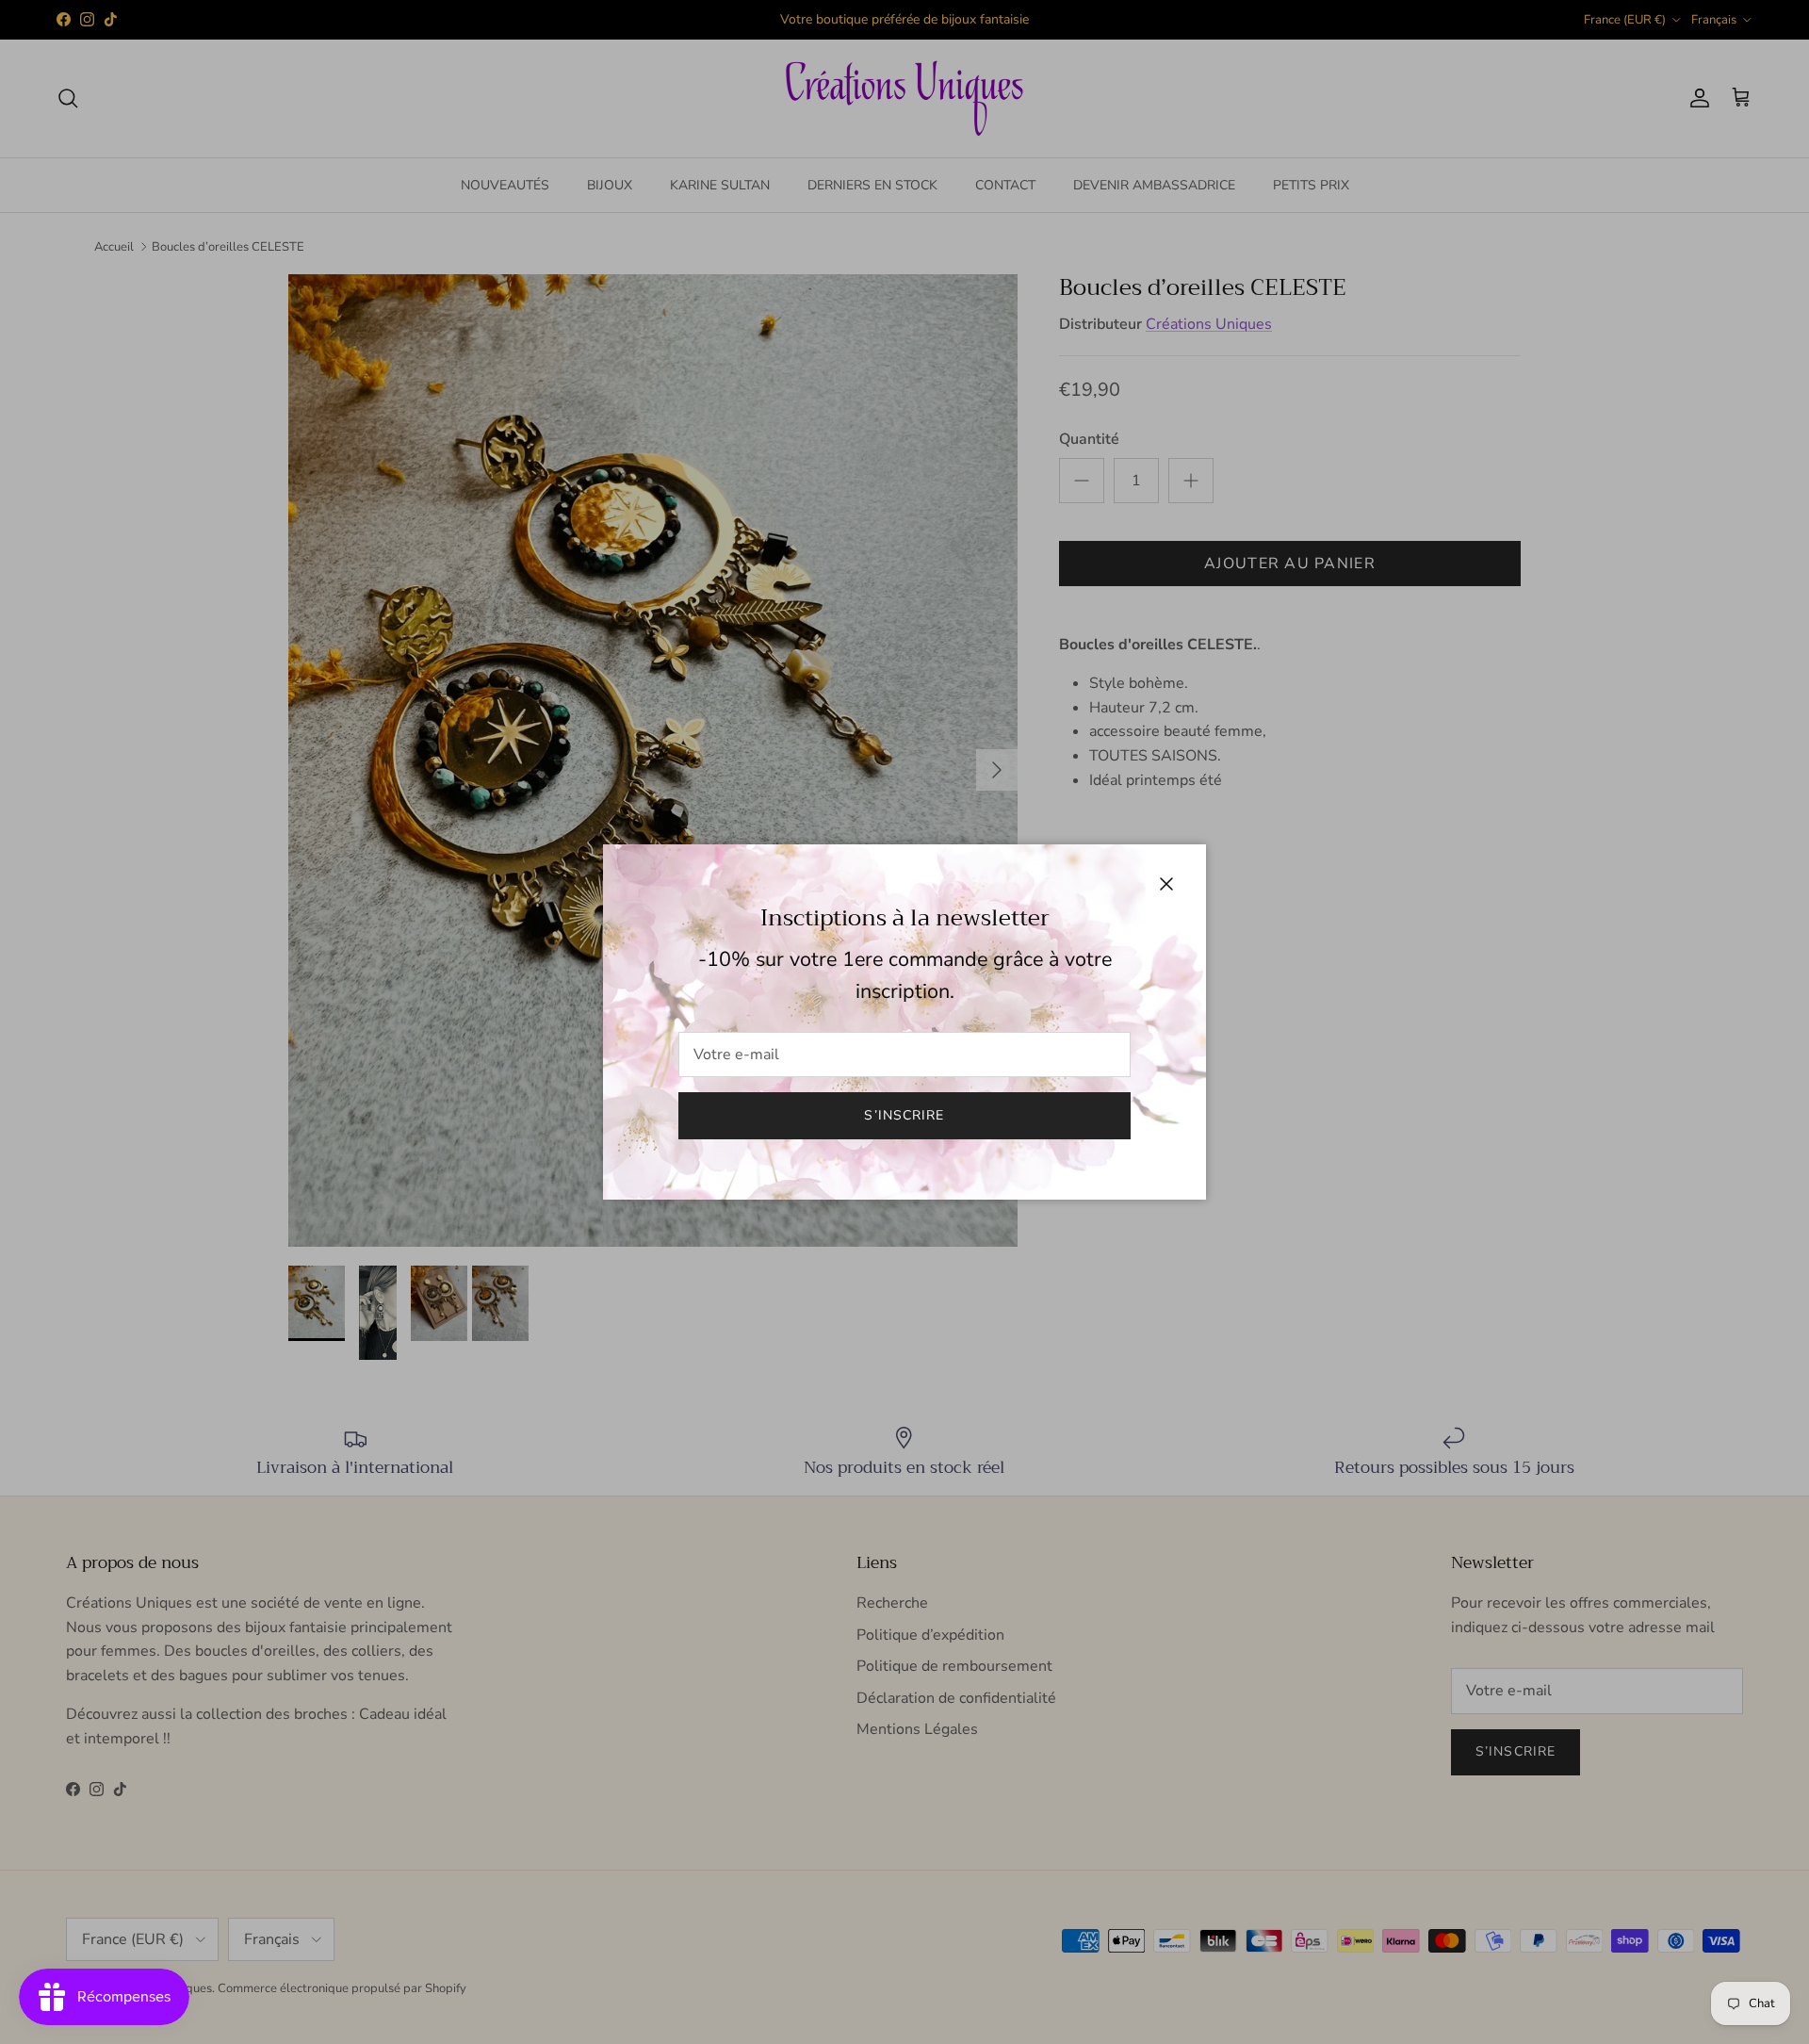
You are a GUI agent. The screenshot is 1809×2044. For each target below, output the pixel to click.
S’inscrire (904, 1115)
